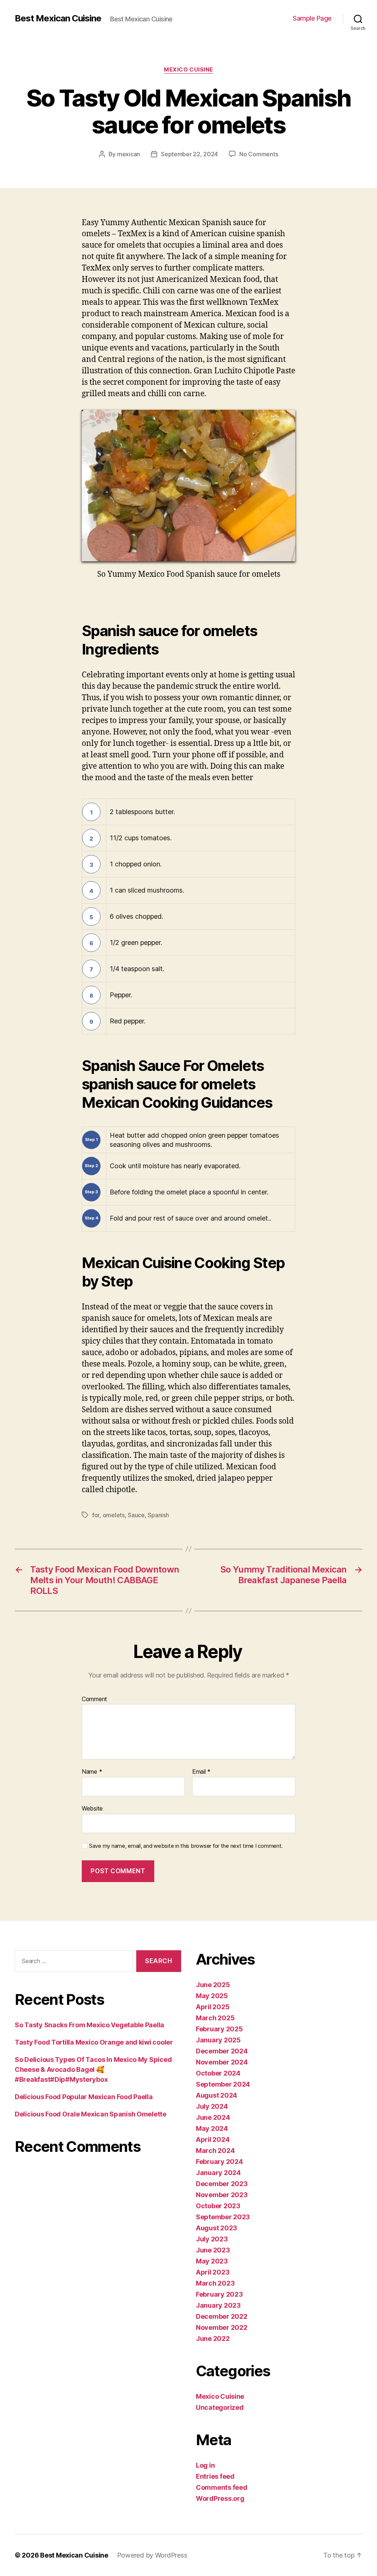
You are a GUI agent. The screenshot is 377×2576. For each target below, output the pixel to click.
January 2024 (218, 2173)
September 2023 (223, 2217)
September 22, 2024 (189, 154)
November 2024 (222, 2062)
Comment (94, 1699)
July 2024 (212, 2106)
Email (201, 1772)
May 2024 (212, 2128)
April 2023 (213, 2272)
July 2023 (212, 2239)
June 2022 (213, 2338)
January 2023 (218, 2305)
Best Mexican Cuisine (58, 18)
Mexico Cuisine (188, 70)
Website (92, 1808)
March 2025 (215, 2018)
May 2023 (212, 2261)
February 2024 (219, 2162)
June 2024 (213, 2117)
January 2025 (218, 2040)
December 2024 (222, 2051)
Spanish (158, 1515)
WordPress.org (220, 2498)
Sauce (136, 1515)
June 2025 (213, 1985)
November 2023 (222, 2195)
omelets (114, 1515)
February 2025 (219, 2029)
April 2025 (213, 2007)
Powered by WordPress (152, 2555)
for (96, 1515)
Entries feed (215, 2476)
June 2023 (213, 2250)
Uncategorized (220, 2407)
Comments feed (222, 2487)
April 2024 (213, 2139)
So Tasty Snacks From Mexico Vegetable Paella (89, 2025)
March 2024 (215, 2151)
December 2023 (222, 2184)
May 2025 (212, 1996)
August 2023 (216, 2228)
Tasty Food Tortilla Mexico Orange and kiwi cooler (94, 2042)
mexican (128, 154)
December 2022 (222, 2316)
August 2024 (216, 2095)
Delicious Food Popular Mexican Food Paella (84, 2097)
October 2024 (218, 2073)
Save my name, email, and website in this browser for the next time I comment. (186, 1846)
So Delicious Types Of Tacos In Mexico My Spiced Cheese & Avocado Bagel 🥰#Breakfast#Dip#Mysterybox (93, 2069)
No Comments (259, 154)
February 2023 (219, 2294)
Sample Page (312, 18)
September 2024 (223, 2084)
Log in (205, 2465)
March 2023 (215, 2283)
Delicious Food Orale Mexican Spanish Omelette (91, 2114)
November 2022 (222, 2327)
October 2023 (218, 2206)
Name (92, 1772)
